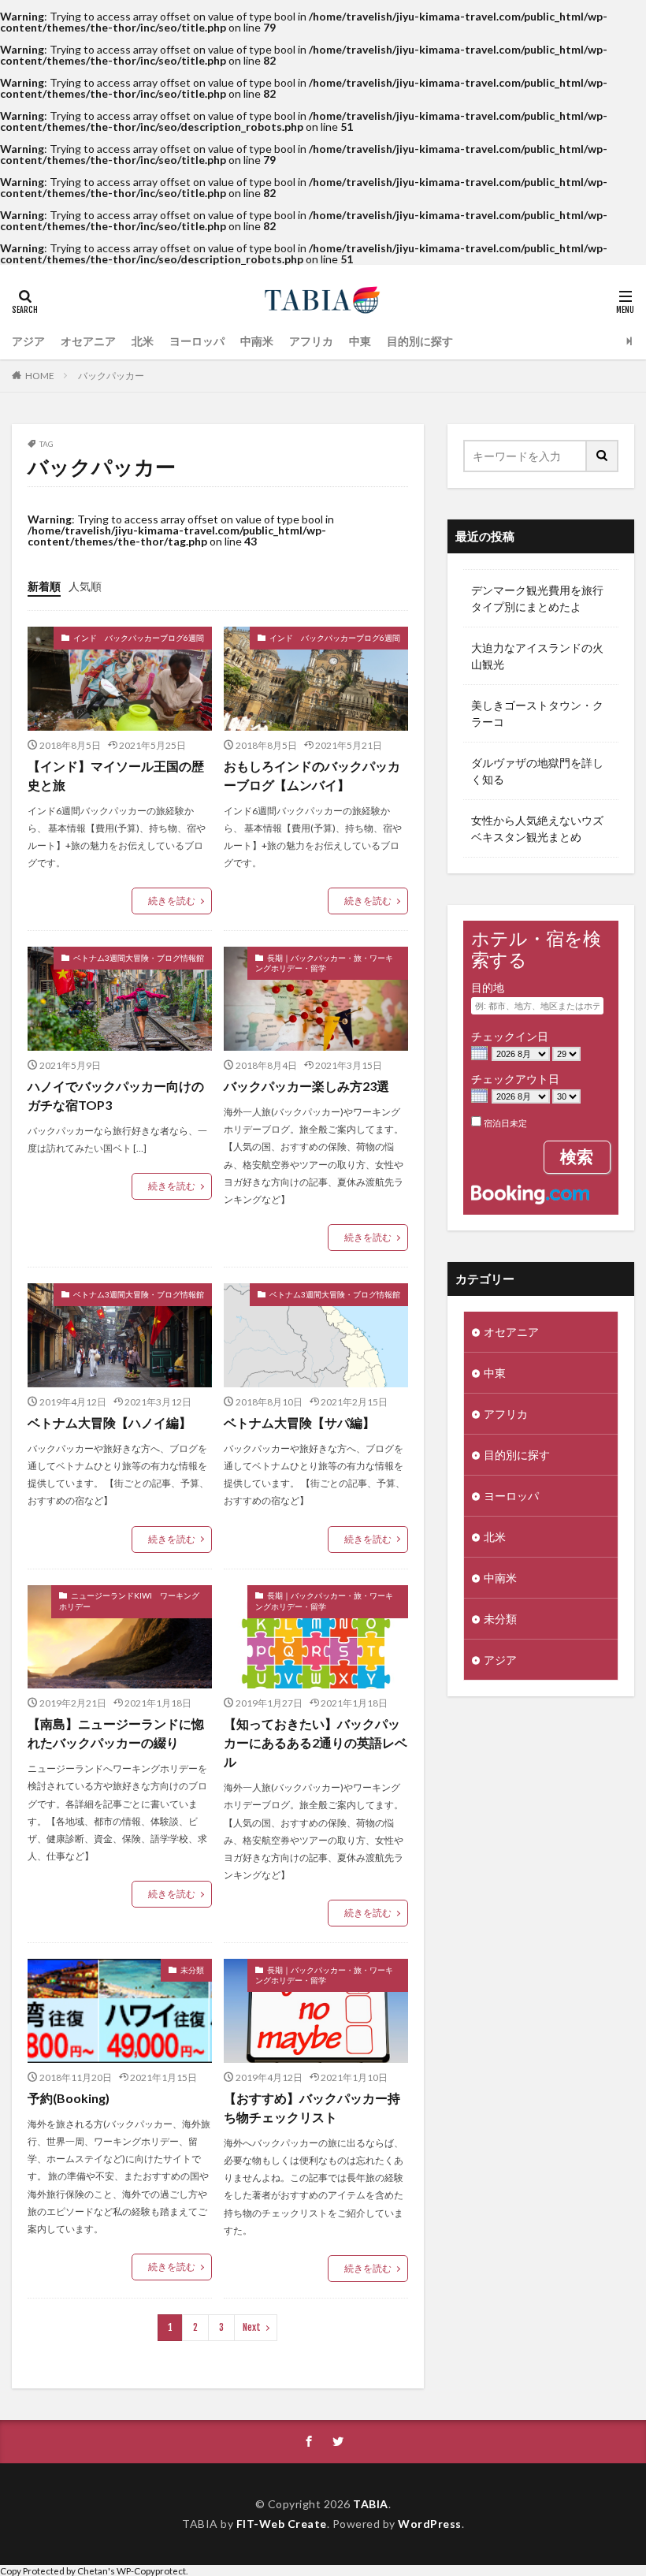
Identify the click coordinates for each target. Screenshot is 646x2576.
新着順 (44, 586)
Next (252, 2327)
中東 (360, 341)
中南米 (257, 341)
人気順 (85, 586)
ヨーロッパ (197, 341)
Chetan (93, 2570)
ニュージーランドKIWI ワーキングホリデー (129, 1601)
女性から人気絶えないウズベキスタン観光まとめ (537, 828)
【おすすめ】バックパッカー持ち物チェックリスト (312, 2107)
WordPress (430, 2524)
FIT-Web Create (282, 2524)
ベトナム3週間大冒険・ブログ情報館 (139, 958)
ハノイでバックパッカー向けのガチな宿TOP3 (116, 1095)
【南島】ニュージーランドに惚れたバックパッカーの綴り (116, 1733)
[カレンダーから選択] (479, 1055)
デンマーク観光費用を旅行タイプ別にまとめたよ (537, 598)
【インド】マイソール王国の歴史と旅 (116, 775)
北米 (143, 341)
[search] (603, 456)
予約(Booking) (69, 2098)
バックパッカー (111, 376)
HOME (40, 376)
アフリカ (311, 341)
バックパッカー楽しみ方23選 (306, 1086)
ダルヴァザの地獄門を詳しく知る (537, 771)
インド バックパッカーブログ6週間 (139, 638)
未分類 (192, 1970)
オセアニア (88, 341)
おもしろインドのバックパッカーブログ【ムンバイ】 (312, 775)
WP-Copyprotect (151, 2570)
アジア (28, 341)
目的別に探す (420, 341)
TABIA (371, 2504)
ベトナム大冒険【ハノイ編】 (110, 1422)
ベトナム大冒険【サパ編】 (299, 1422)
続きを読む (172, 901)
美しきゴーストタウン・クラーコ (537, 713)
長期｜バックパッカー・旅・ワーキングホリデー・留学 (324, 963)
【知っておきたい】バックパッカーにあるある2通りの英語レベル (316, 1742)
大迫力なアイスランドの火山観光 (537, 656)
